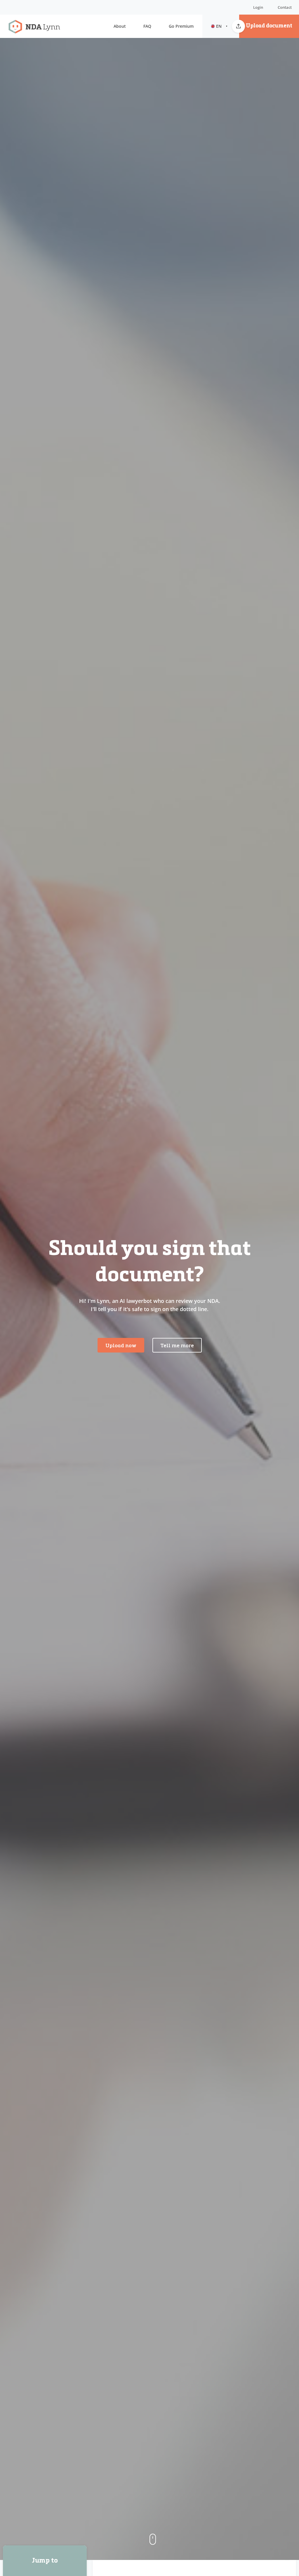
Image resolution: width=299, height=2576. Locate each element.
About (120, 26)
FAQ (147, 26)
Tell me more (177, 1346)
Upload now (121, 1346)
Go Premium (181, 26)
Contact (285, 7)
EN (219, 26)
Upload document (269, 26)
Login (258, 7)
